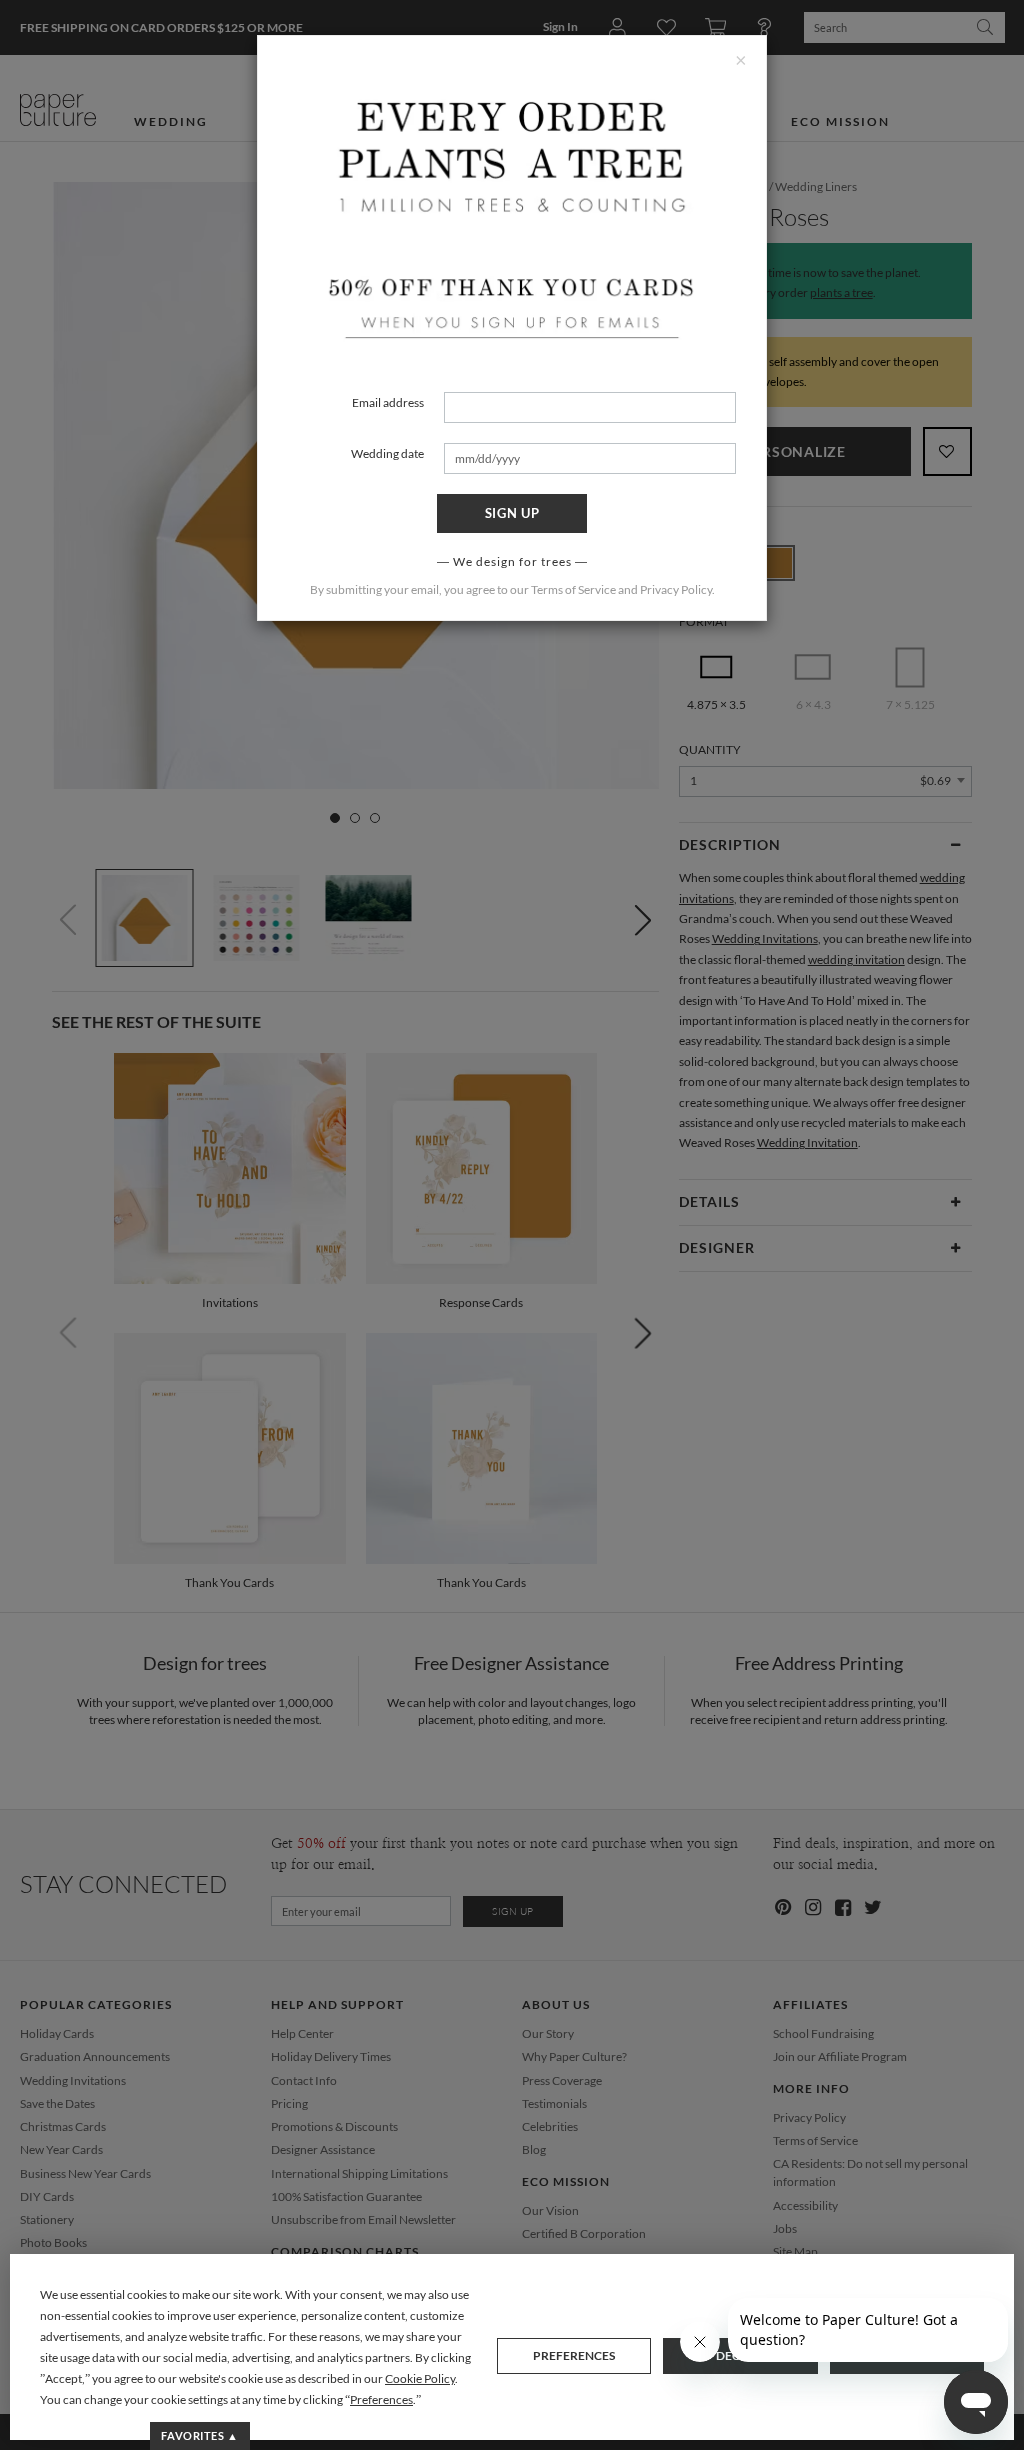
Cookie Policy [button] (420, 2378)
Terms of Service (573, 589)
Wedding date (387, 453)
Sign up (512, 513)
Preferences (574, 2355)
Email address (388, 402)
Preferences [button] (381, 2399)
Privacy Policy (676, 589)
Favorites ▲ (199, 2435)
